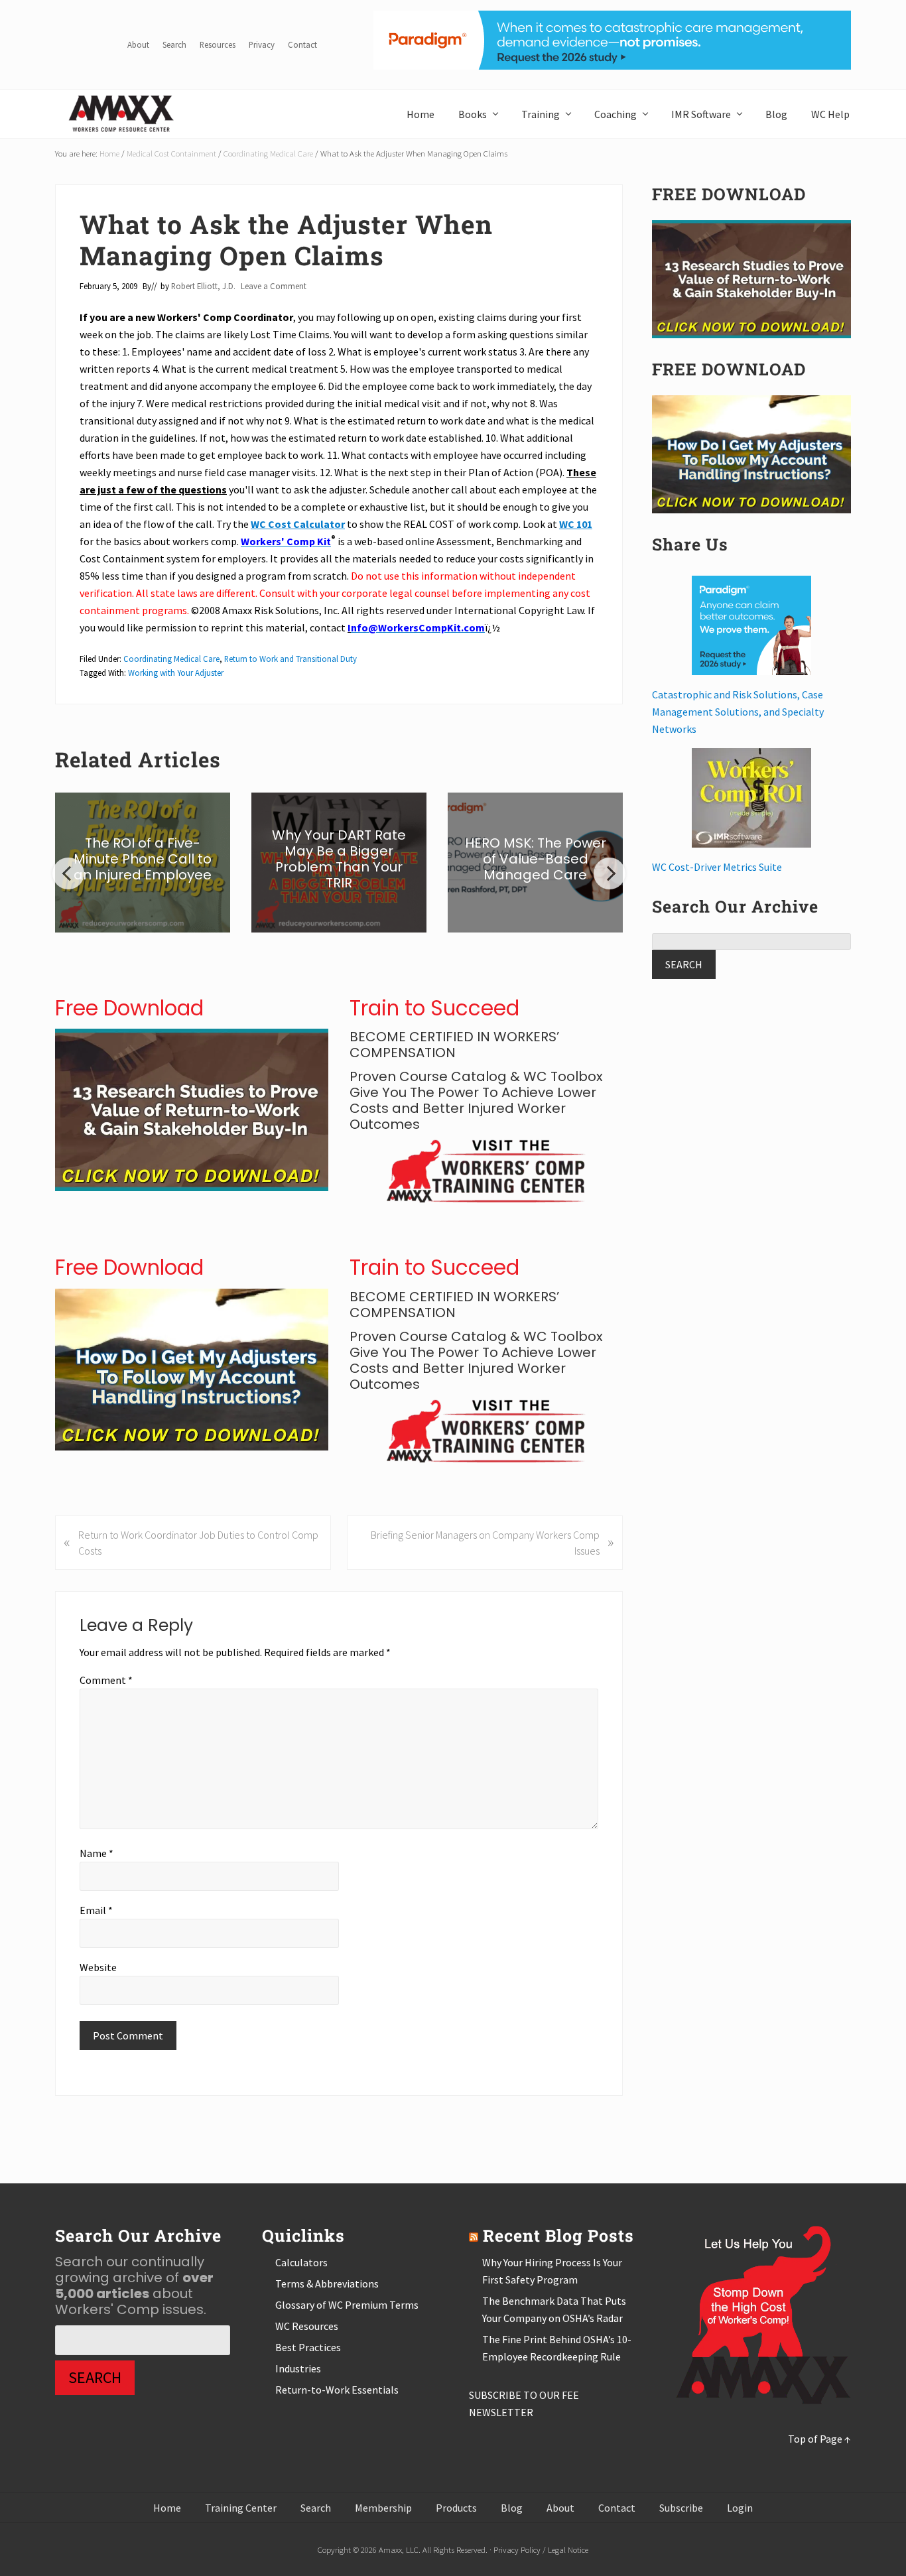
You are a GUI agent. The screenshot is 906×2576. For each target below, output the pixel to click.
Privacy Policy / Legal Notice (541, 2549)
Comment (106, 1680)
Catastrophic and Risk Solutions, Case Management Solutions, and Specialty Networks (738, 712)
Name (97, 1853)
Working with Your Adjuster (176, 673)
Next (610, 873)
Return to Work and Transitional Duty (291, 659)
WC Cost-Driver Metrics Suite (717, 867)
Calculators (301, 2262)
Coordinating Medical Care (171, 659)
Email (96, 1910)
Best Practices (308, 2347)
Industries (298, 2368)
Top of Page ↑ (819, 2439)
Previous (68, 873)
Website (98, 1967)
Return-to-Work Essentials (337, 2390)
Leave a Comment (274, 286)
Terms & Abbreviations (327, 2284)
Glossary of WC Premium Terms (347, 2305)
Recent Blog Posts (558, 2235)
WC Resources (307, 2326)
